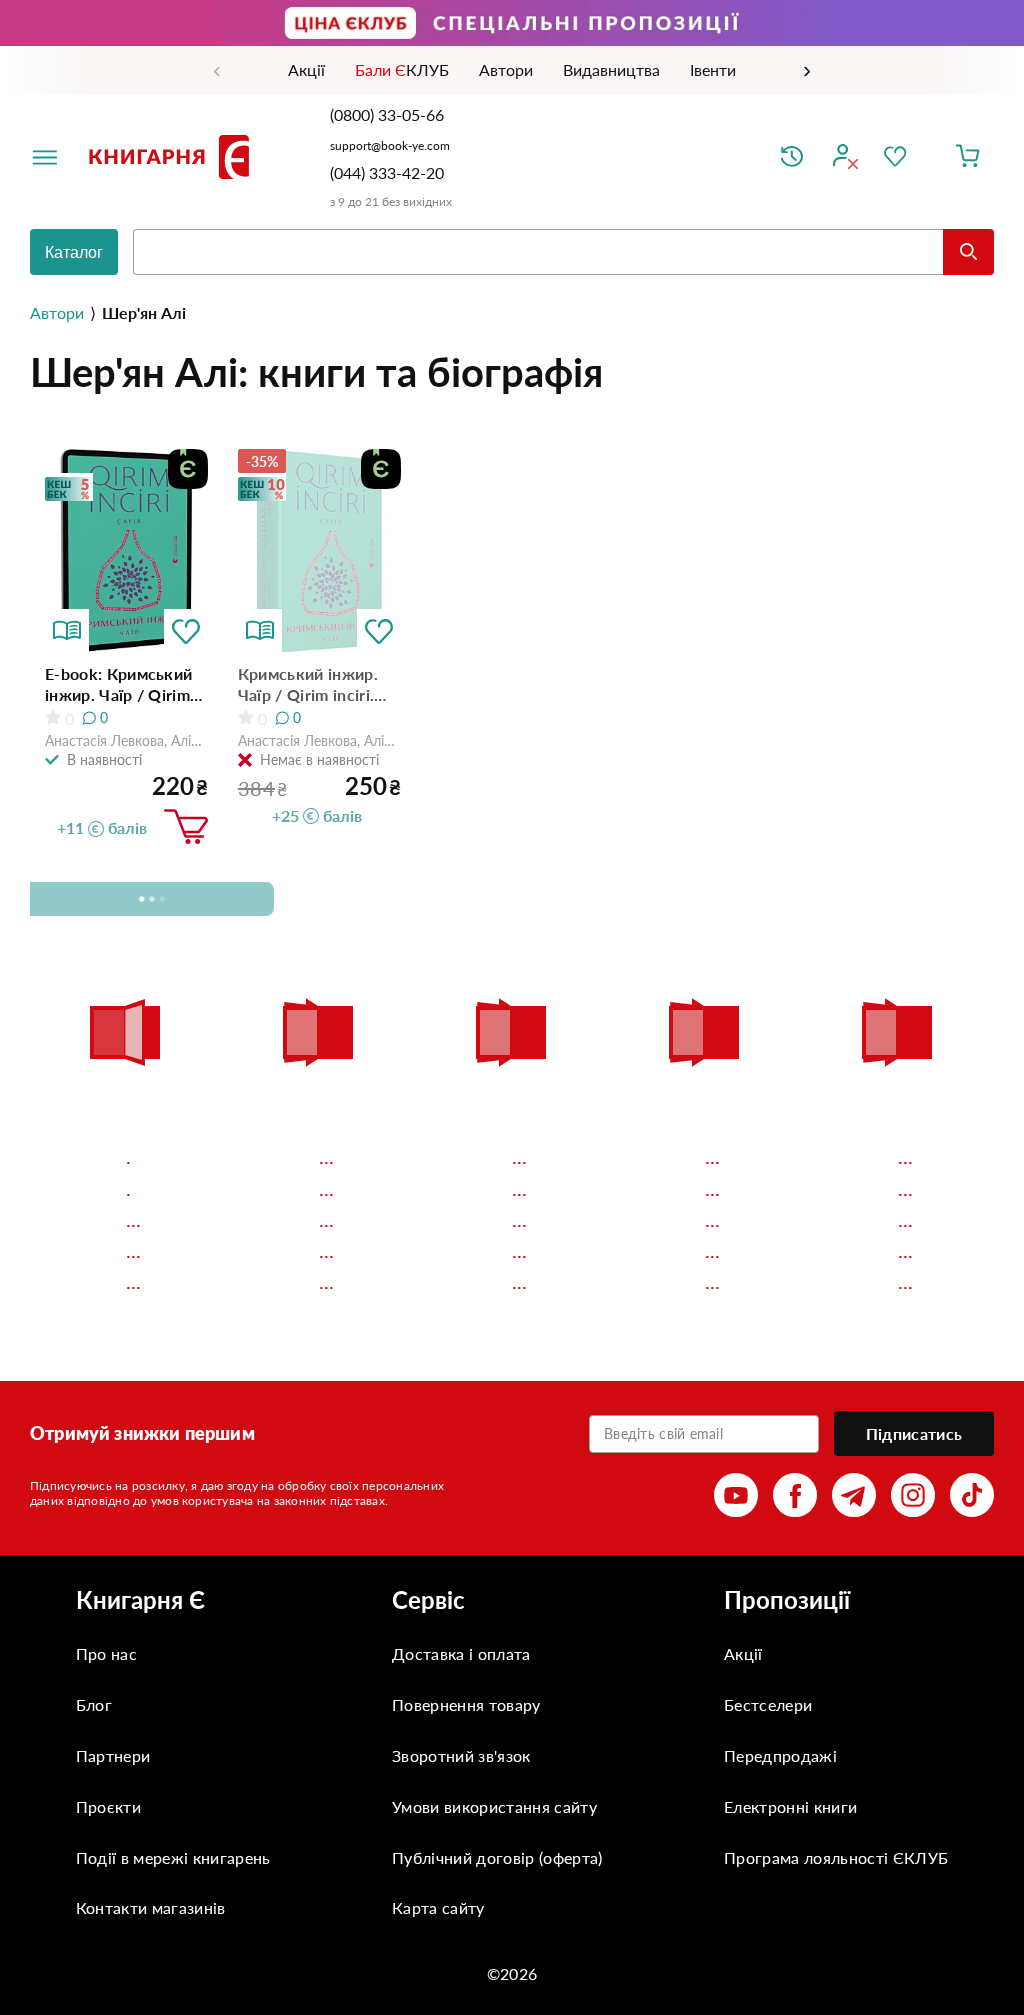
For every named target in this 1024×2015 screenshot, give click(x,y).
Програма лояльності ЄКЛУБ (836, 1857)
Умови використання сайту (494, 1806)
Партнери (113, 1755)
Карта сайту (438, 1907)
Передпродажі (780, 1755)
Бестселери (768, 1704)
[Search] (968, 252)
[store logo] (173, 157)
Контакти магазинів (151, 1907)
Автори (57, 312)
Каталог (74, 252)
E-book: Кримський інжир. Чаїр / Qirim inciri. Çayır (118, 684)
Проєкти (108, 1806)
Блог (94, 1704)
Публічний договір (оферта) (497, 1857)
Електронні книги (790, 1806)
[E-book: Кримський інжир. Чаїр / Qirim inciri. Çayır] (126, 550)
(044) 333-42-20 (387, 172)
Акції (743, 1653)
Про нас (106, 1653)
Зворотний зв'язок (461, 1755)
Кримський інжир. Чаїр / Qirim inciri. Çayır (308, 684)
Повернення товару (466, 1704)
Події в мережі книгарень (173, 1857)
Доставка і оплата (461, 1653)
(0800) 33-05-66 (389, 114)
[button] (186, 631)
